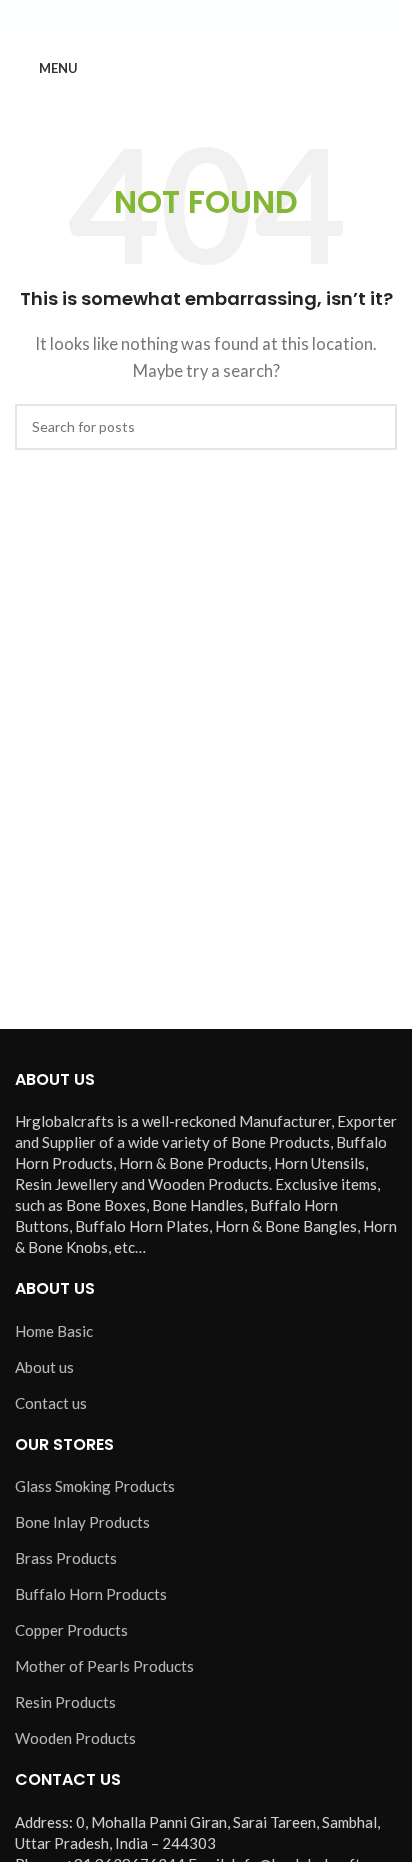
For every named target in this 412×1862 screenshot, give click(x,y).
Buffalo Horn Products (91, 1594)
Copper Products (71, 1630)
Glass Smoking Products (95, 1486)
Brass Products (66, 1558)
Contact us (51, 1403)
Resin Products (65, 1702)
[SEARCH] (374, 427)
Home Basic (54, 1331)
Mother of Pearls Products (104, 1666)
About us (44, 1367)
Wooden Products (75, 1738)
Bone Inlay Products (82, 1522)
